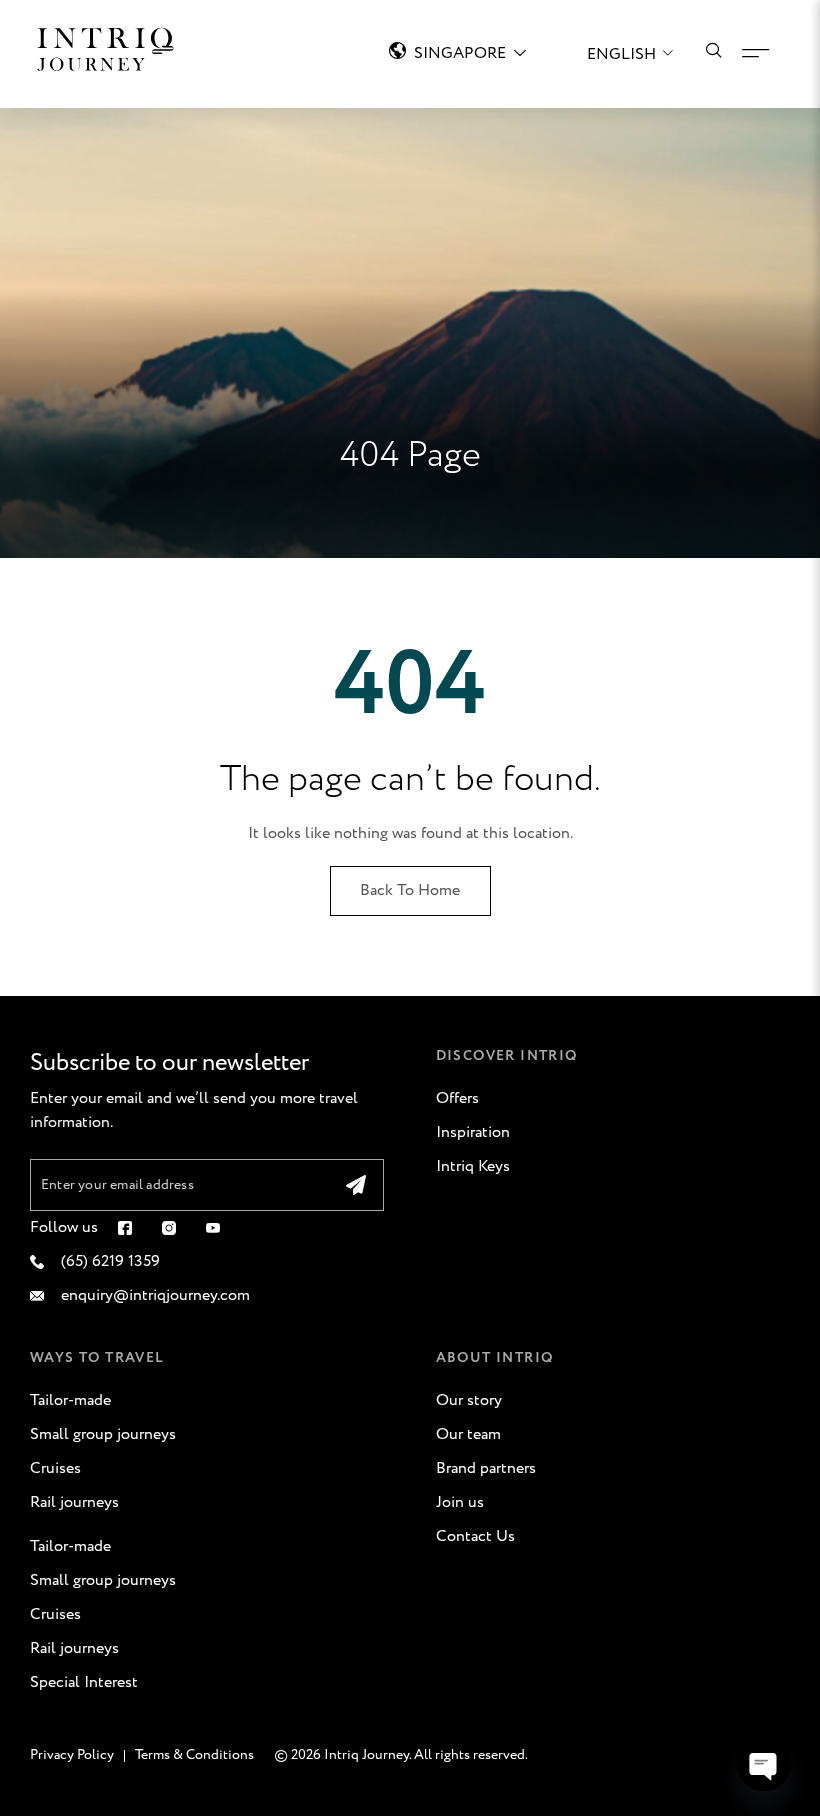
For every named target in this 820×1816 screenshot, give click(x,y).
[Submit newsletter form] (356, 1185)
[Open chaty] (764, 1764)
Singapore (460, 53)
